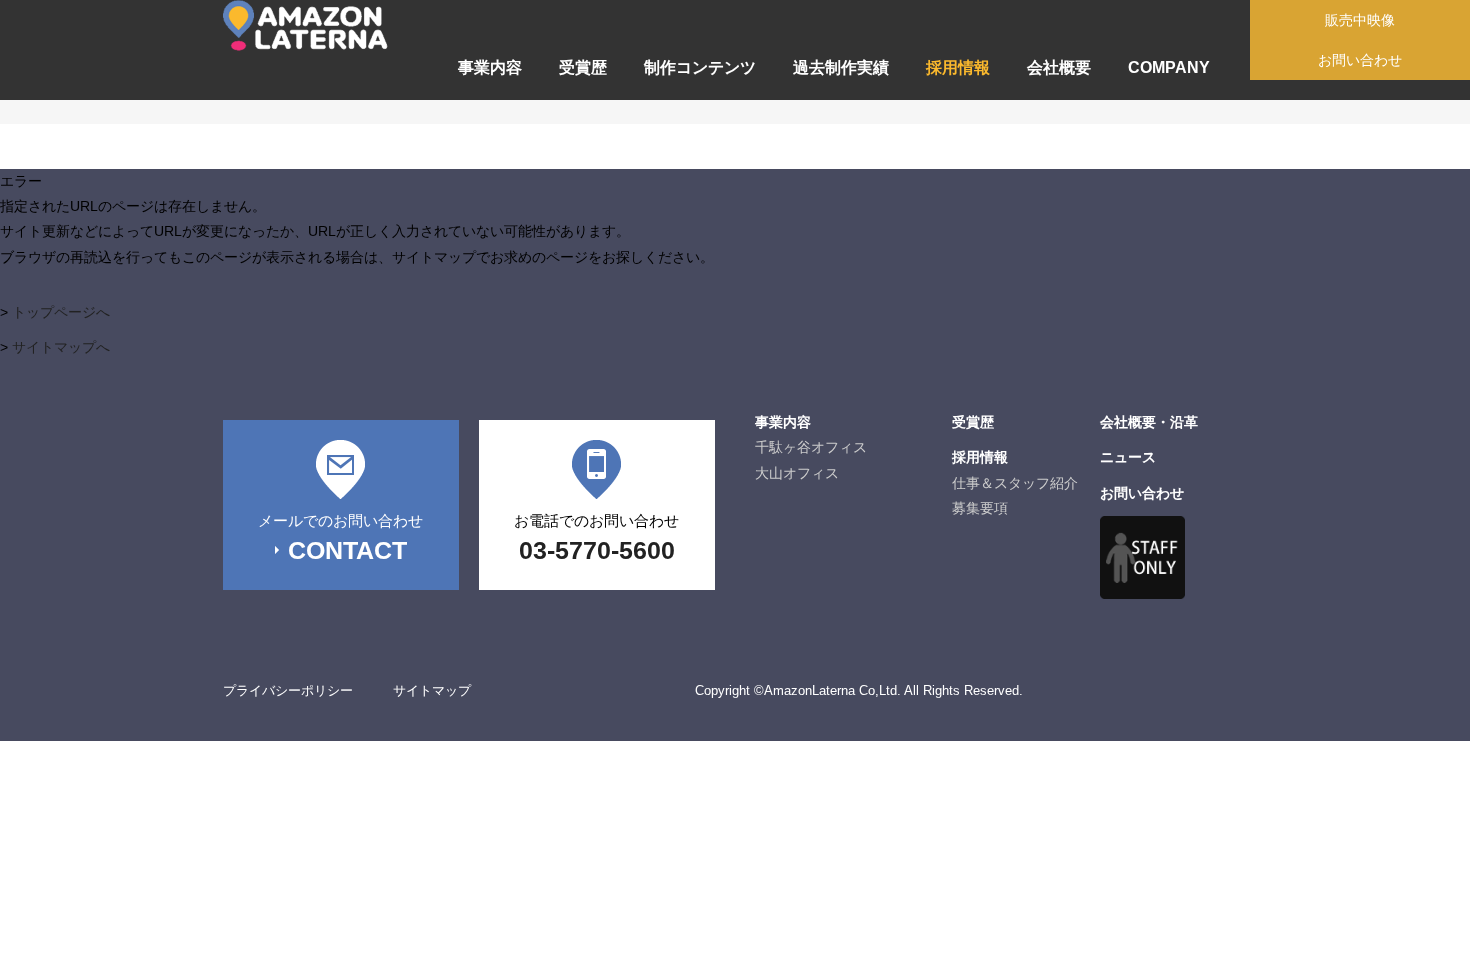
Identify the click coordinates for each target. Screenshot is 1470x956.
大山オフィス (797, 473)
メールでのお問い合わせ (340, 520)
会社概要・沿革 (1149, 422)
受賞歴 (583, 67)
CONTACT (347, 550)
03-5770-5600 (597, 550)
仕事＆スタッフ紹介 (1015, 483)
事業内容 (490, 67)
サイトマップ (432, 690)
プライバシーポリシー (288, 690)
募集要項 (980, 508)
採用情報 (958, 67)
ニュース (1128, 457)
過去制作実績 (841, 67)
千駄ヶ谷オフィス (811, 447)
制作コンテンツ (700, 67)
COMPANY (1169, 67)
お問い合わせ (1142, 493)
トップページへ (61, 312)
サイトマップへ (61, 347)
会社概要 (1059, 67)
